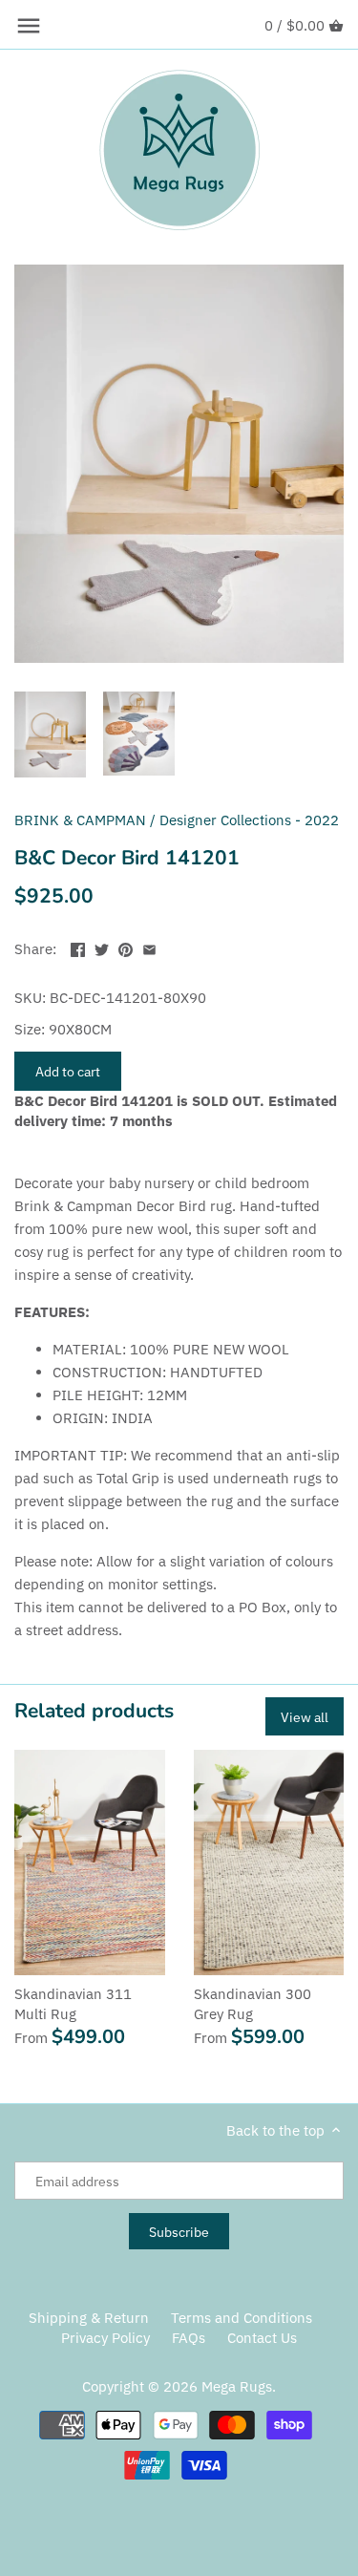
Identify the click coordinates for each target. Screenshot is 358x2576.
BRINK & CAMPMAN (80, 820)
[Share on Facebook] (78, 947)
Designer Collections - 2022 (249, 820)
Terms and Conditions (242, 2318)
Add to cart (68, 1071)
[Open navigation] (29, 26)
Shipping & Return (89, 2318)
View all (305, 1717)
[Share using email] (149, 947)
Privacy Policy (105, 2338)
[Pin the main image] (126, 947)
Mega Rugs (237, 2386)
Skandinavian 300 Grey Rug (253, 2004)
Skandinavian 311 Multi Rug (73, 2004)
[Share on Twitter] (102, 947)
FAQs (189, 2338)
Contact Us (262, 2338)
